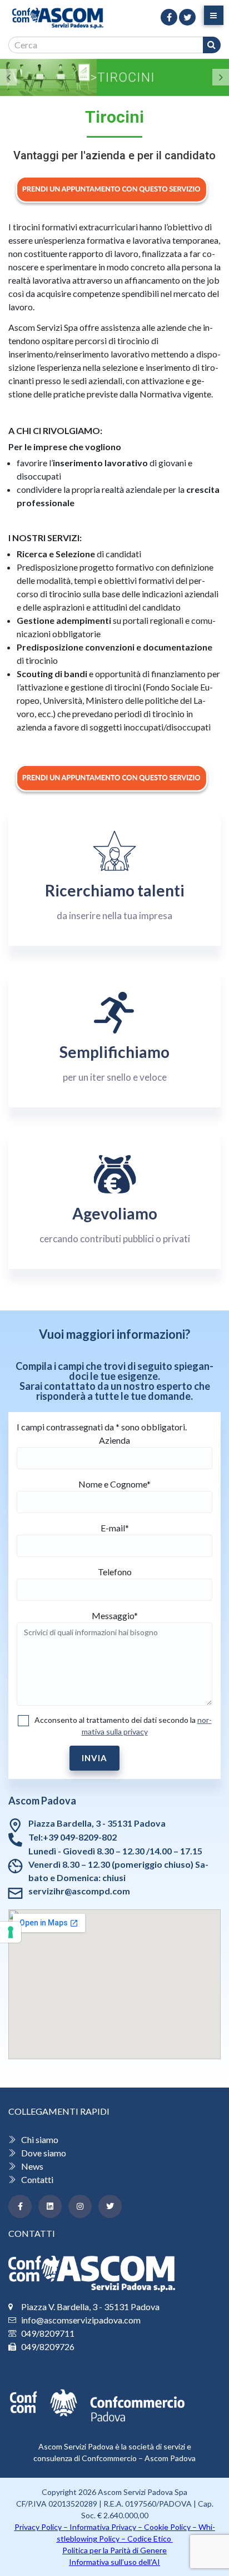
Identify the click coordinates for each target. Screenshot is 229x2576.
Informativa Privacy (103, 2527)
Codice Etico (150, 2539)
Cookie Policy (167, 2527)
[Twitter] (110, 2206)
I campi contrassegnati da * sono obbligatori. (102, 1427)
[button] (8, 77)
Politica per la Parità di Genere (114, 2550)
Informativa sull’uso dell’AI (114, 2562)
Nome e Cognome (114, 1484)
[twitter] (187, 17)
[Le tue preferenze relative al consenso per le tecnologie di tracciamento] (11, 1932)
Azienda (114, 1440)
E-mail (115, 1528)
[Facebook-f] (20, 2206)
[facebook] (169, 17)
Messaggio (115, 1615)
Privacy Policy (38, 2527)
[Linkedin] (50, 2206)
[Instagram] (80, 2206)
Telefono (115, 1572)
